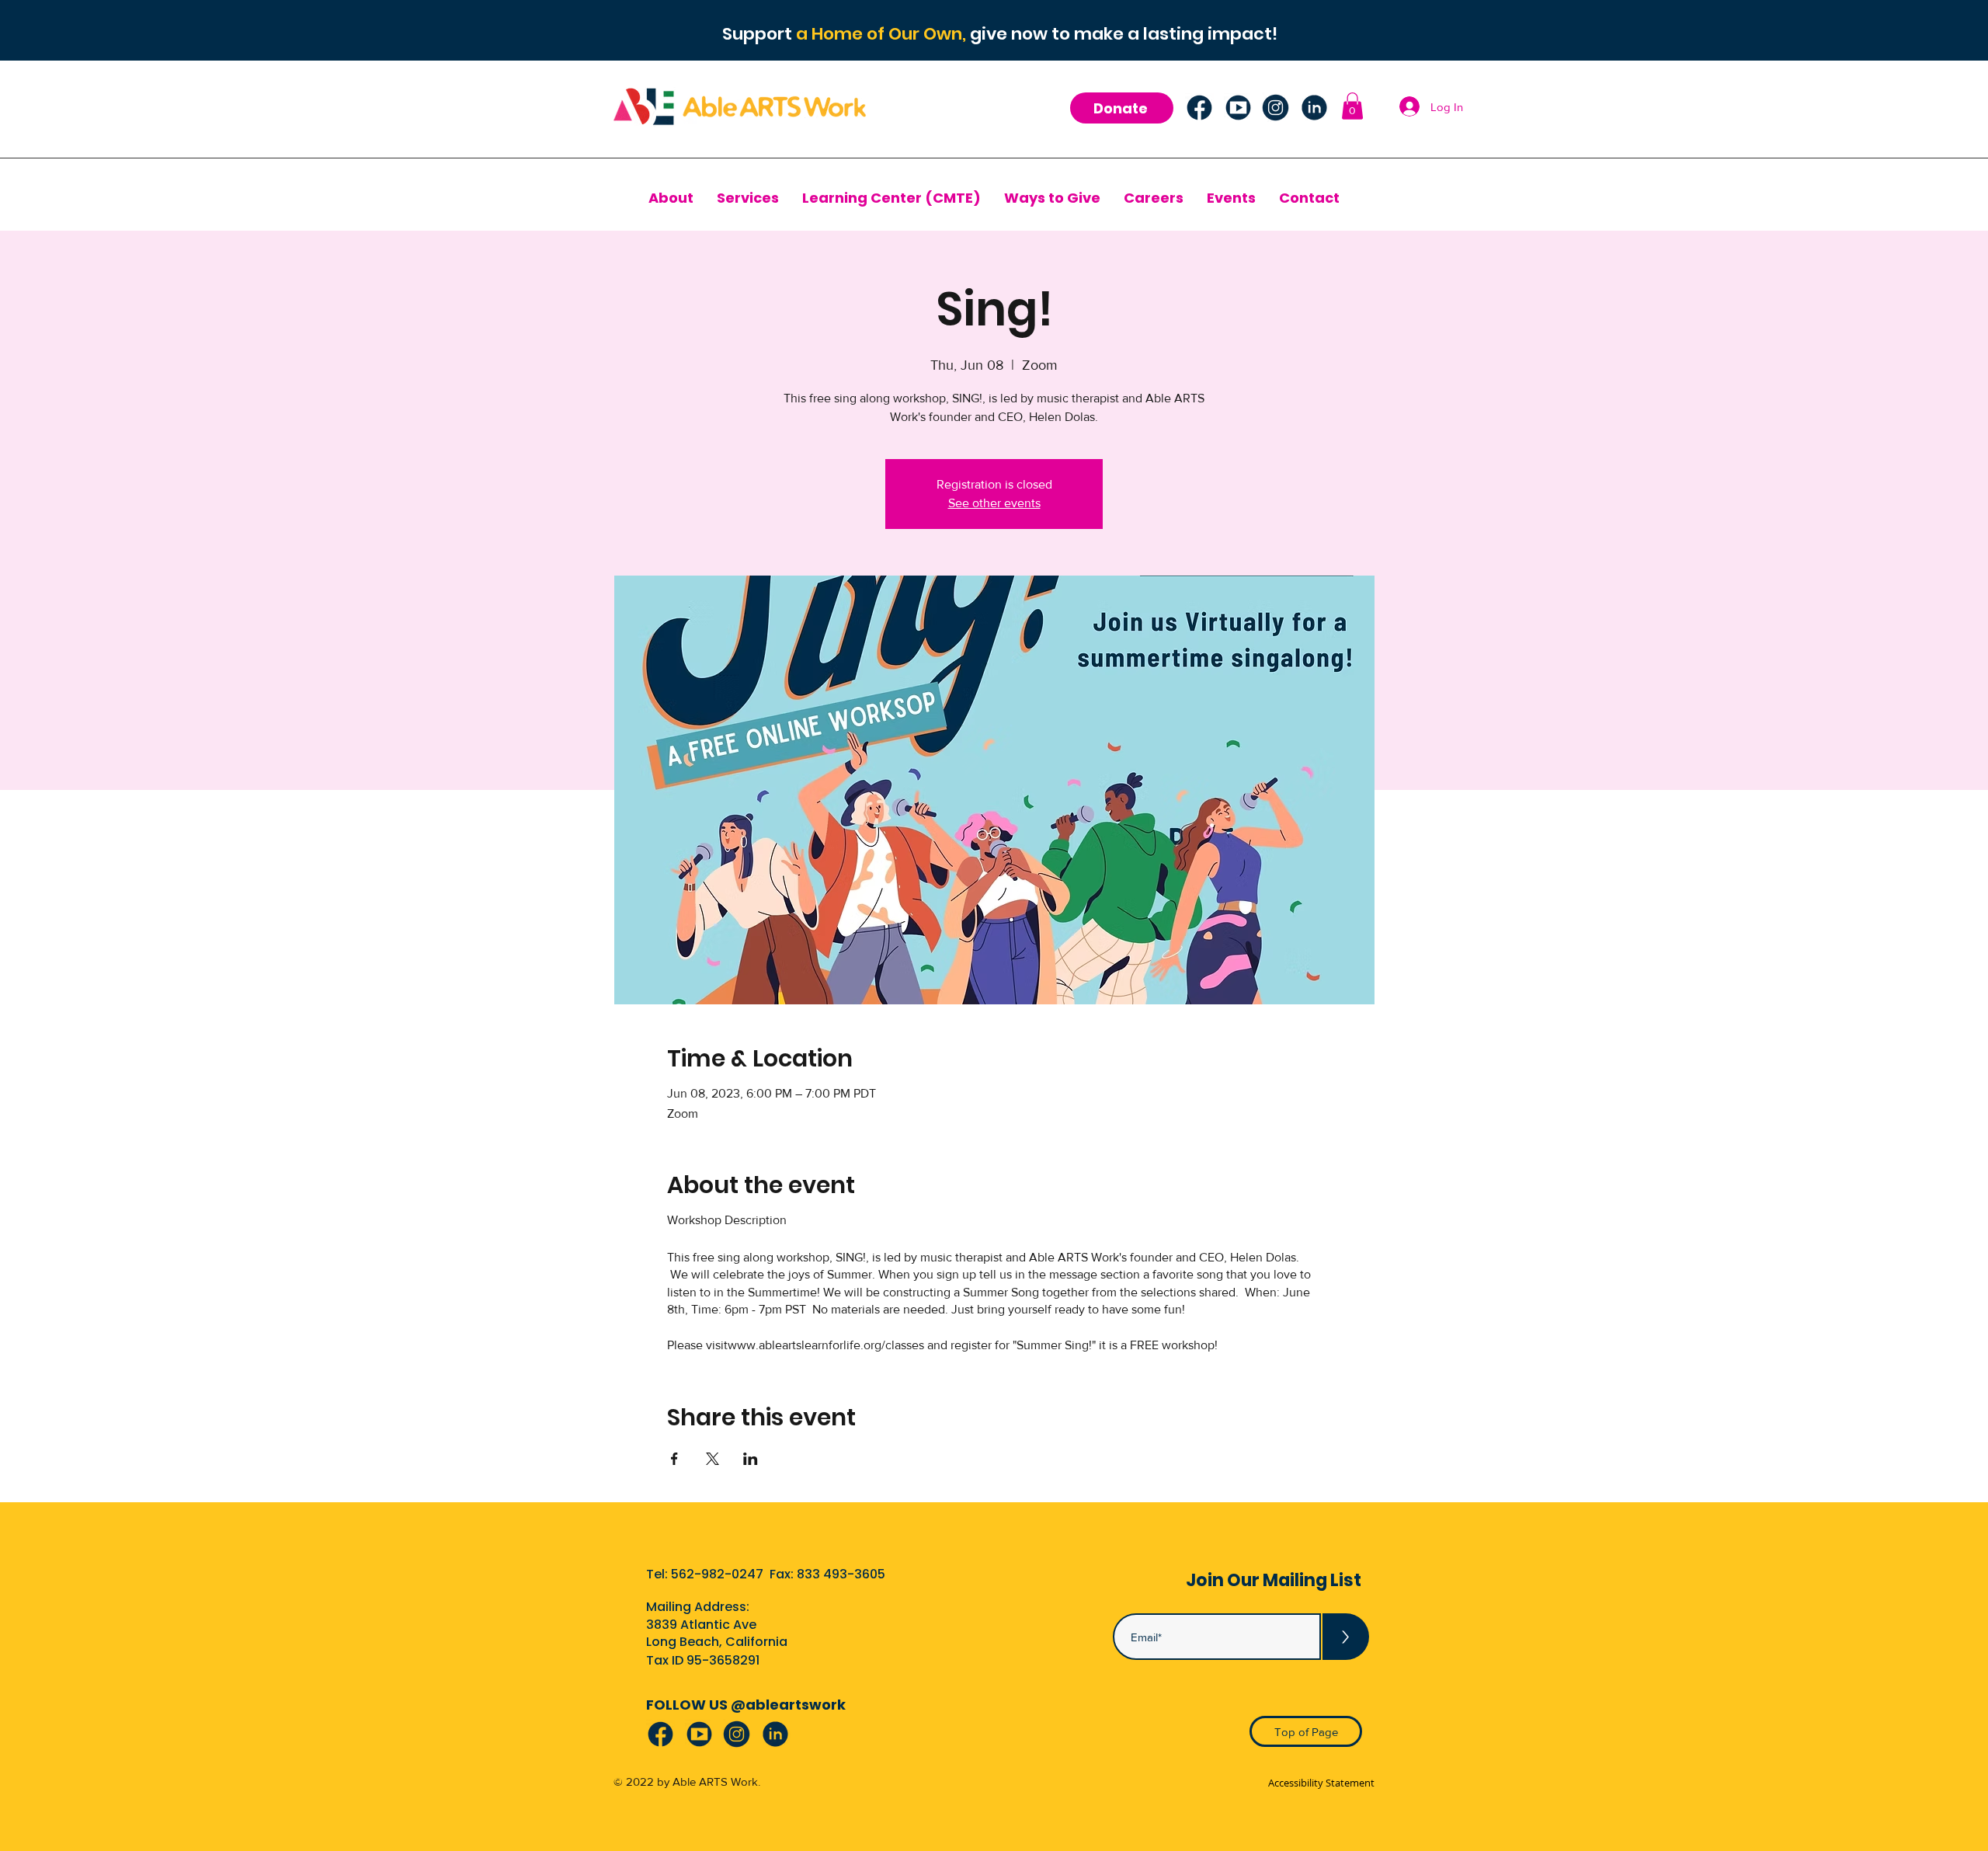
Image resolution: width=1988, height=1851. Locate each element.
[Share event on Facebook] (674, 1459)
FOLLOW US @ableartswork (746, 1705)
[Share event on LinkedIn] (751, 1459)
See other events (994, 503)
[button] (1352, 106)
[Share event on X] (712, 1459)
